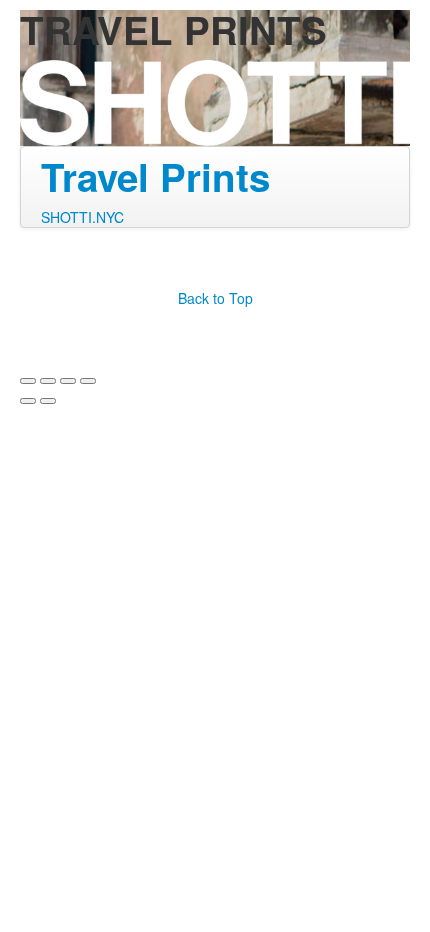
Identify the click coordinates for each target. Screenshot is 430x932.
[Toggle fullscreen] (68, 381)
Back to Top (215, 298)
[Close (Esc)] (28, 381)
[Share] (48, 381)
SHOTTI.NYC (82, 217)
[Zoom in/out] (88, 381)
